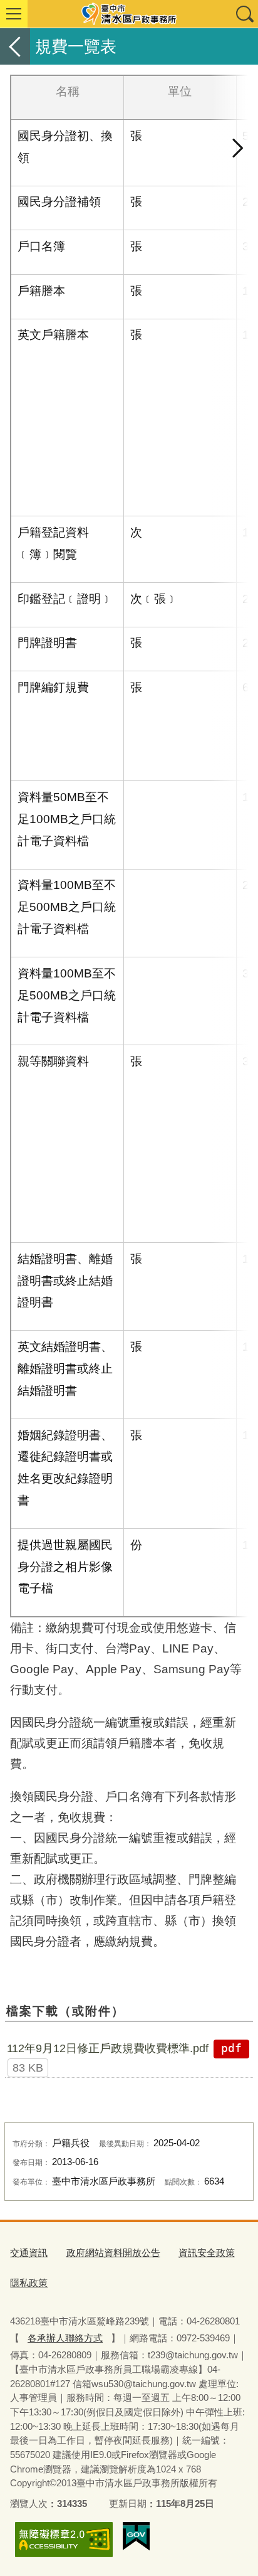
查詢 (244, 14)
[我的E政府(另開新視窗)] (136, 2536)
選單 (14, 14)
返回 (15, 46)
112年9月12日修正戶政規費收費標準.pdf (108, 2048)
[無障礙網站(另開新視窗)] (64, 2539)
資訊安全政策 (207, 2253)
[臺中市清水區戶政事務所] (129, 14)
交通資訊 (29, 2253)
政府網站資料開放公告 (113, 2253)
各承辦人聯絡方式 (65, 2338)
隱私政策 (29, 2283)
